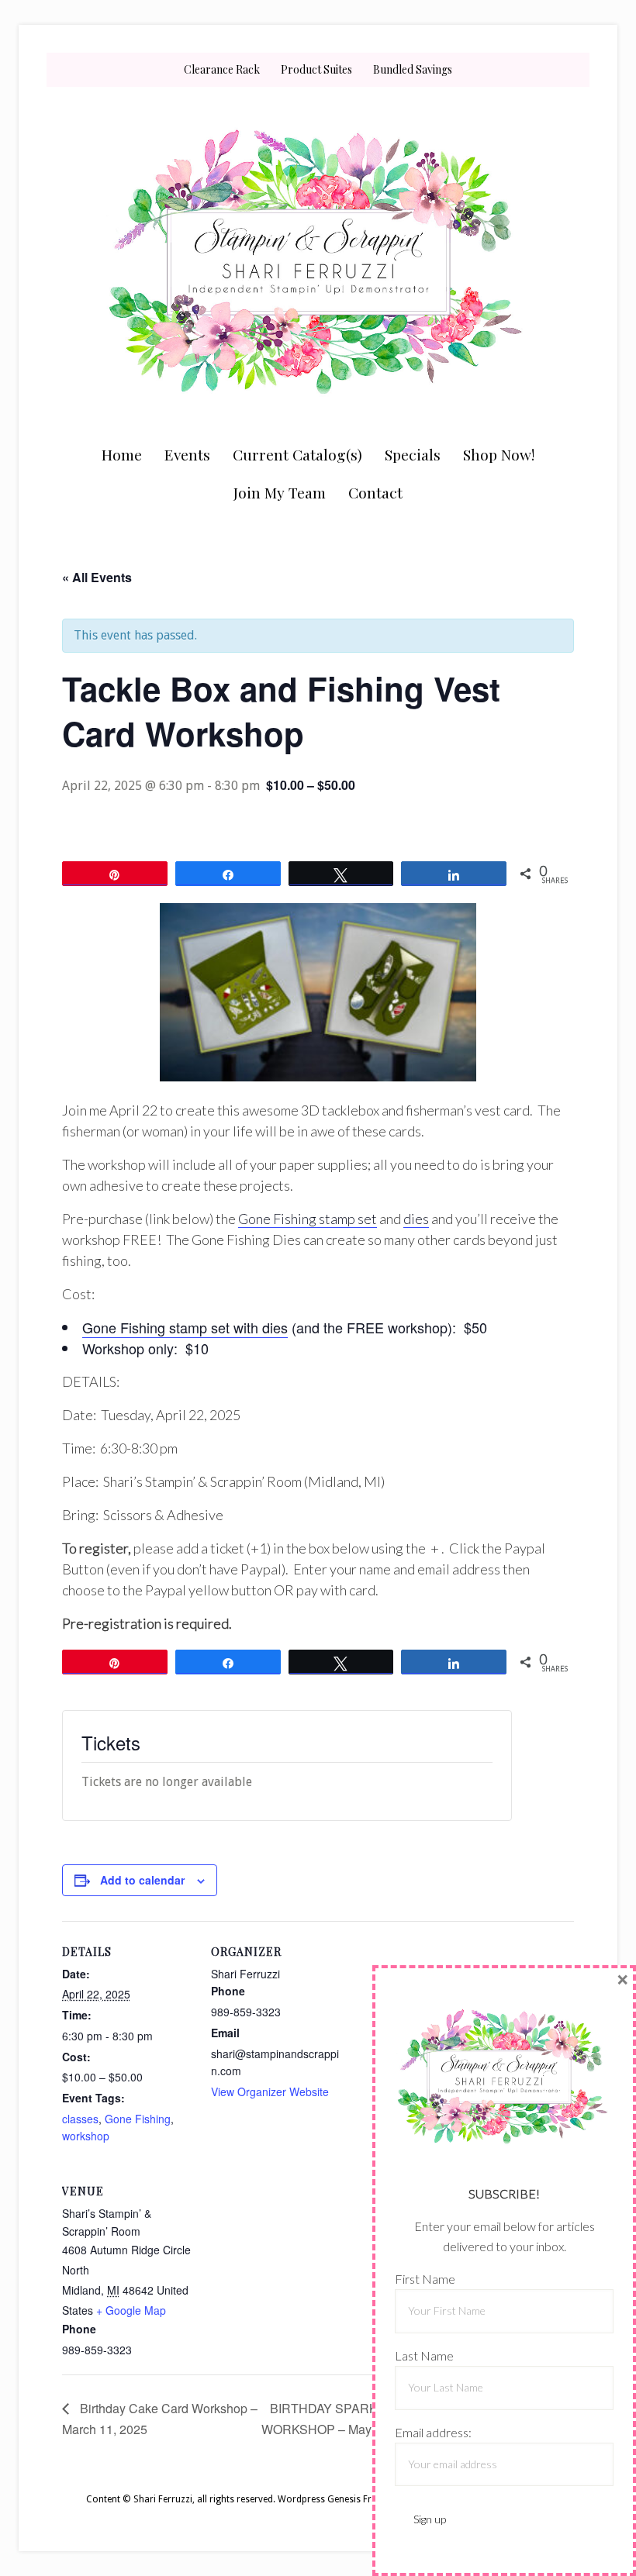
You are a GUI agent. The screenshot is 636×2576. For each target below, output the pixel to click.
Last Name (424, 2355)
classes (80, 2119)
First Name (425, 2279)
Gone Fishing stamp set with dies (185, 1327)
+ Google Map (131, 2310)
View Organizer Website (270, 2091)
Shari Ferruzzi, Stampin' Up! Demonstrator (318, 261)
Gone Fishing (138, 2119)
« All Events (97, 577)
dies (416, 1219)
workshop (86, 2136)
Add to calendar (142, 1880)
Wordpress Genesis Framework (345, 2499)
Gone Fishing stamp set (308, 1219)
